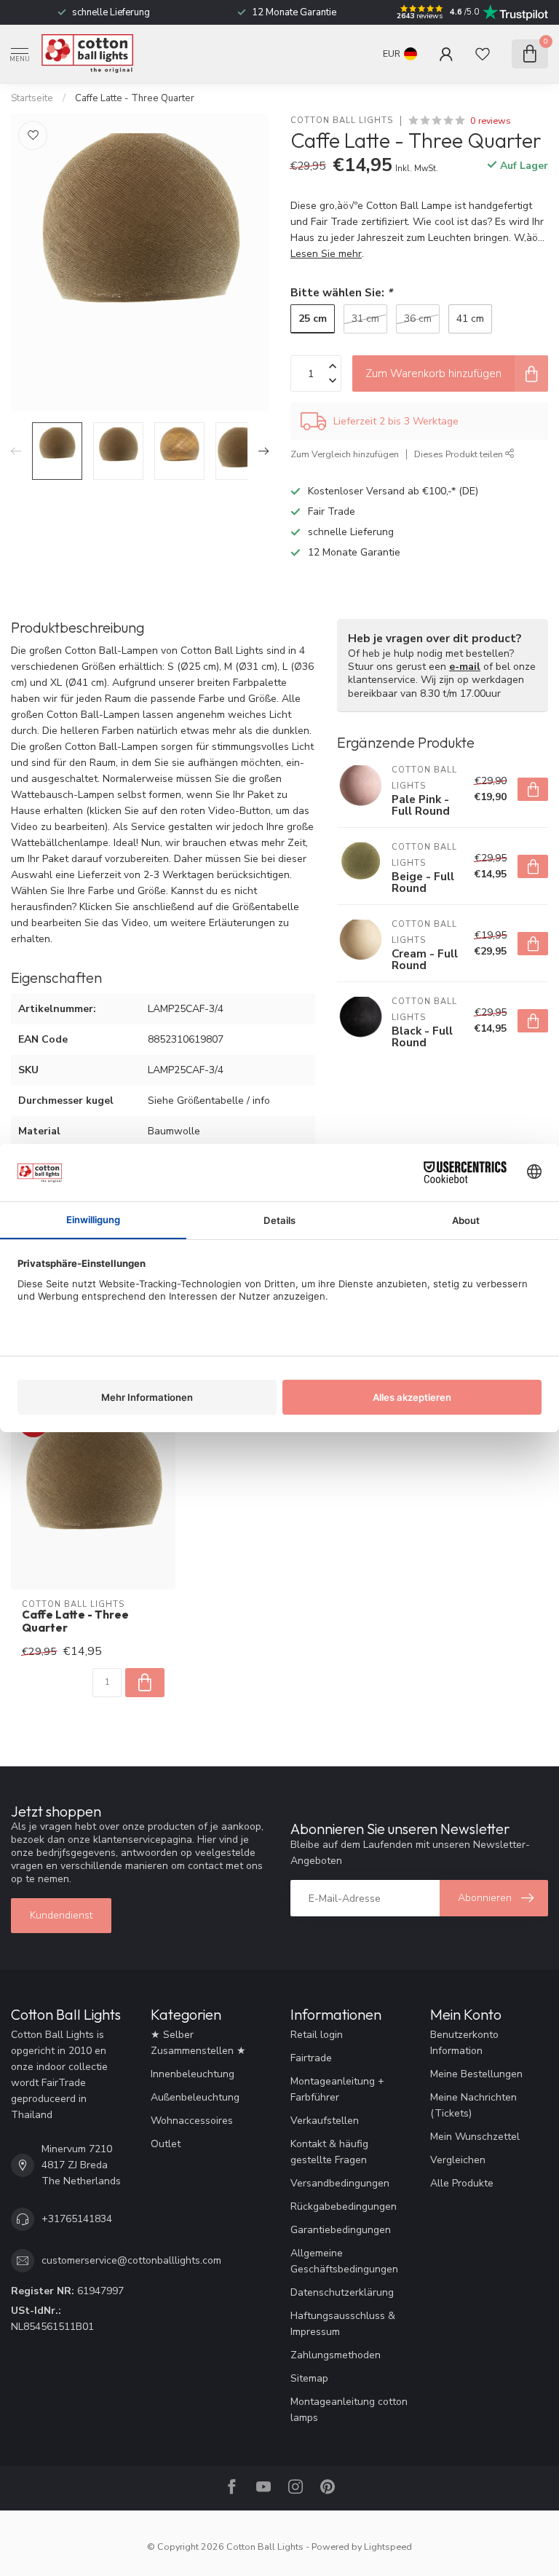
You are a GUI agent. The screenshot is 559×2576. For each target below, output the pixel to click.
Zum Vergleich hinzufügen (345, 454)
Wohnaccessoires (192, 2121)
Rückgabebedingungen (344, 2206)
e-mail (465, 667)
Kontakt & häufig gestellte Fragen (329, 2152)
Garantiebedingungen (341, 2230)
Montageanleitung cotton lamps (349, 2410)
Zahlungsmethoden (336, 2355)
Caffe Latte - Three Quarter (135, 98)
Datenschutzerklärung (342, 2292)
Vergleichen (458, 2160)
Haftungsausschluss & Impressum (343, 2324)
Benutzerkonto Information (464, 2043)
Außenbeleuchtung (195, 2097)
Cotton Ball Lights (342, 120)
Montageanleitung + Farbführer (337, 2089)
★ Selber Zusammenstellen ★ (198, 2043)
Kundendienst (61, 1915)
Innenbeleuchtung (193, 2074)
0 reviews (491, 120)
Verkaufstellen (325, 2121)
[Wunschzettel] (483, 54)
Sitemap (309, 2378)
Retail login (317, 2035)
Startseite (32, 98)
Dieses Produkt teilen (460, 454)
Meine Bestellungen (476, 2074)
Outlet (166, 2144)
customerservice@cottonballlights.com (131, 2260)
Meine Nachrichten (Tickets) (473, 2105)
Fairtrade (311, 2058)
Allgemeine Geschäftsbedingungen (344, 2261)
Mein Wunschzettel (475, 2137)
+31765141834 (77, 2219)
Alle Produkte (462, 2183)
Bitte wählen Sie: (341, 292)
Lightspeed (388, 2547)
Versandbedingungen (340, 2183)
